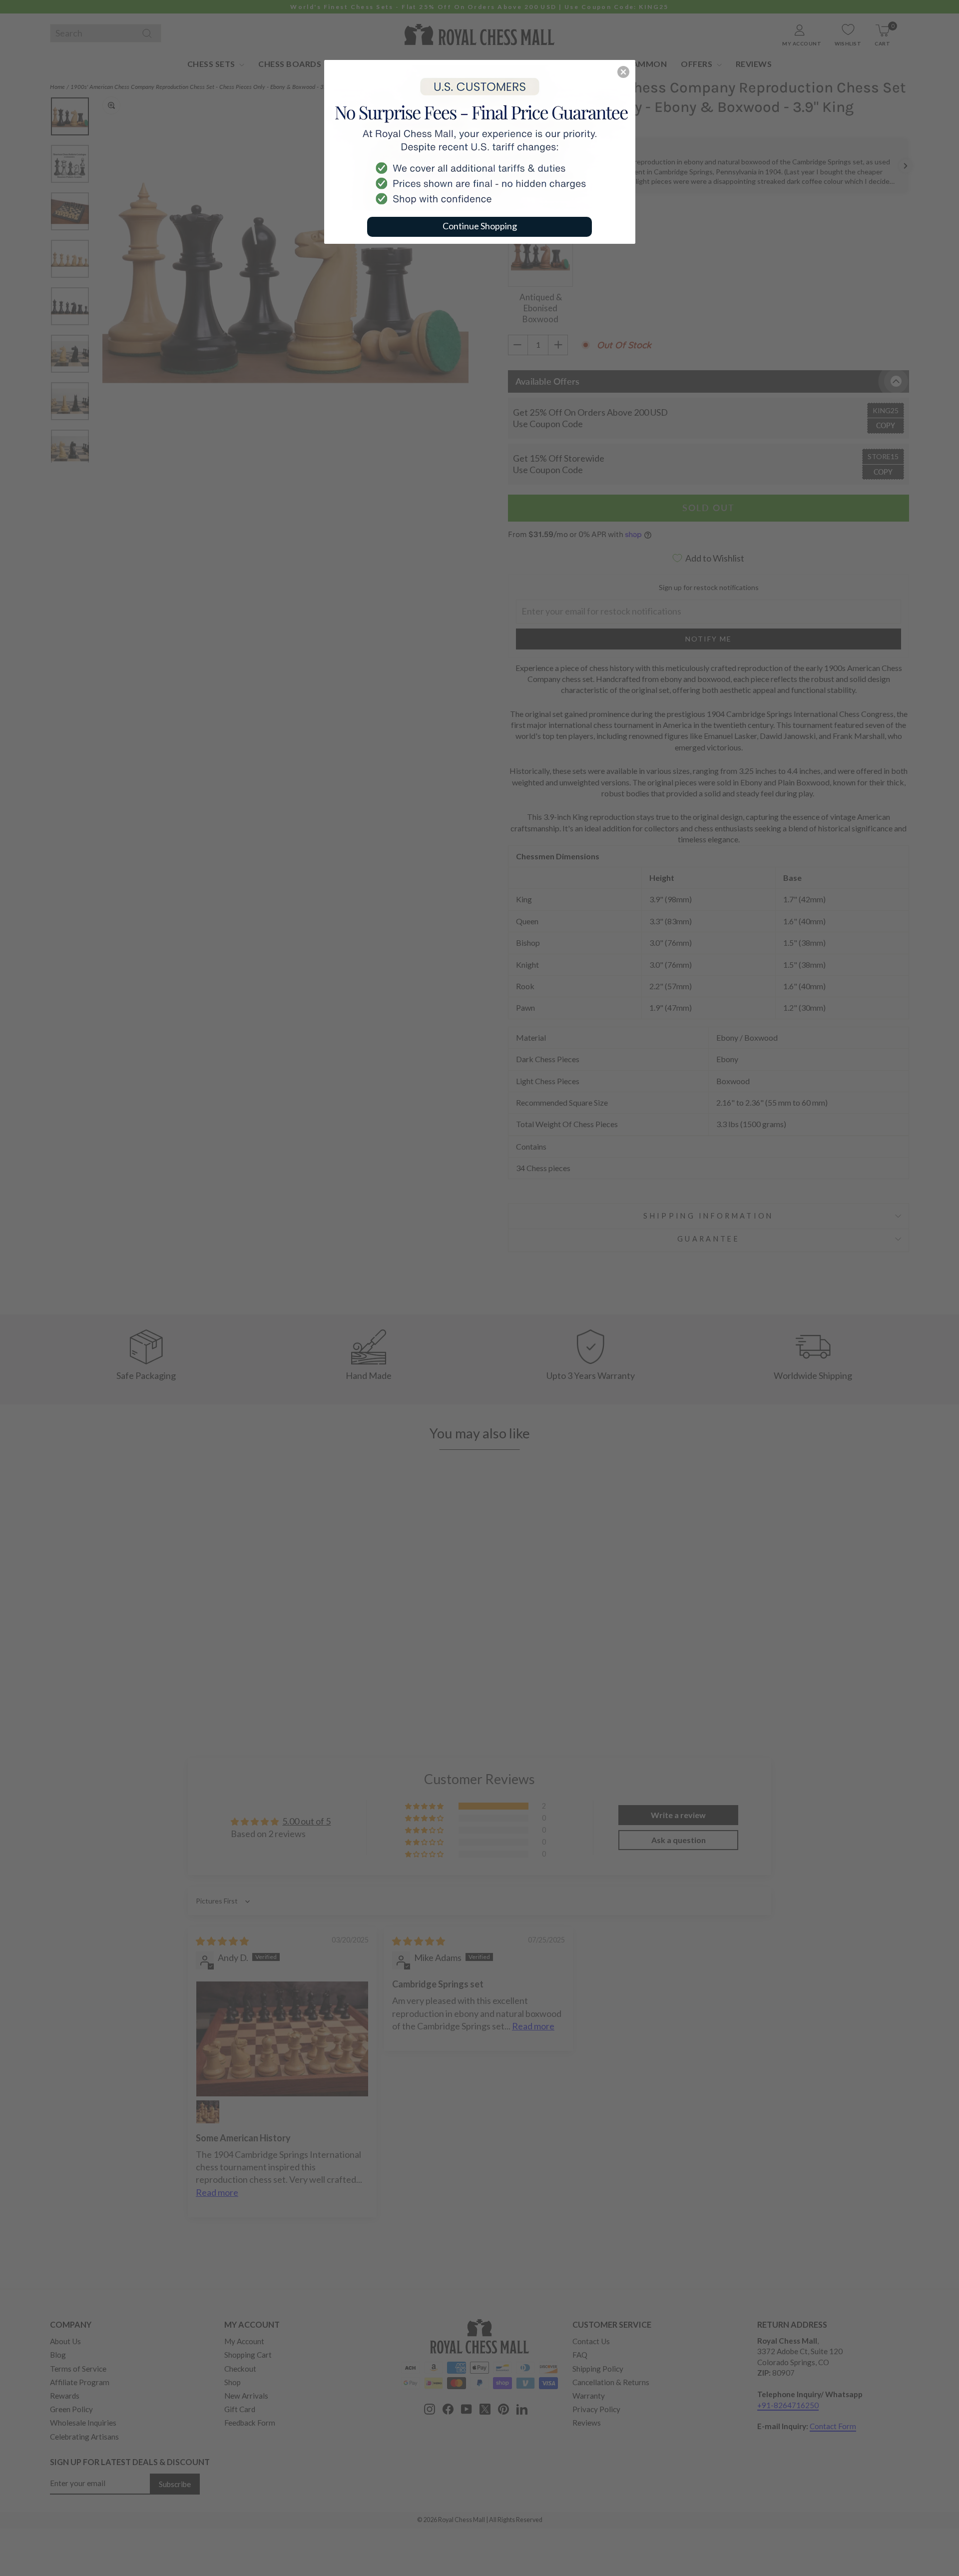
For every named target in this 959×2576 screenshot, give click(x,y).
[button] (623, 72)
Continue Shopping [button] (480, 226)
